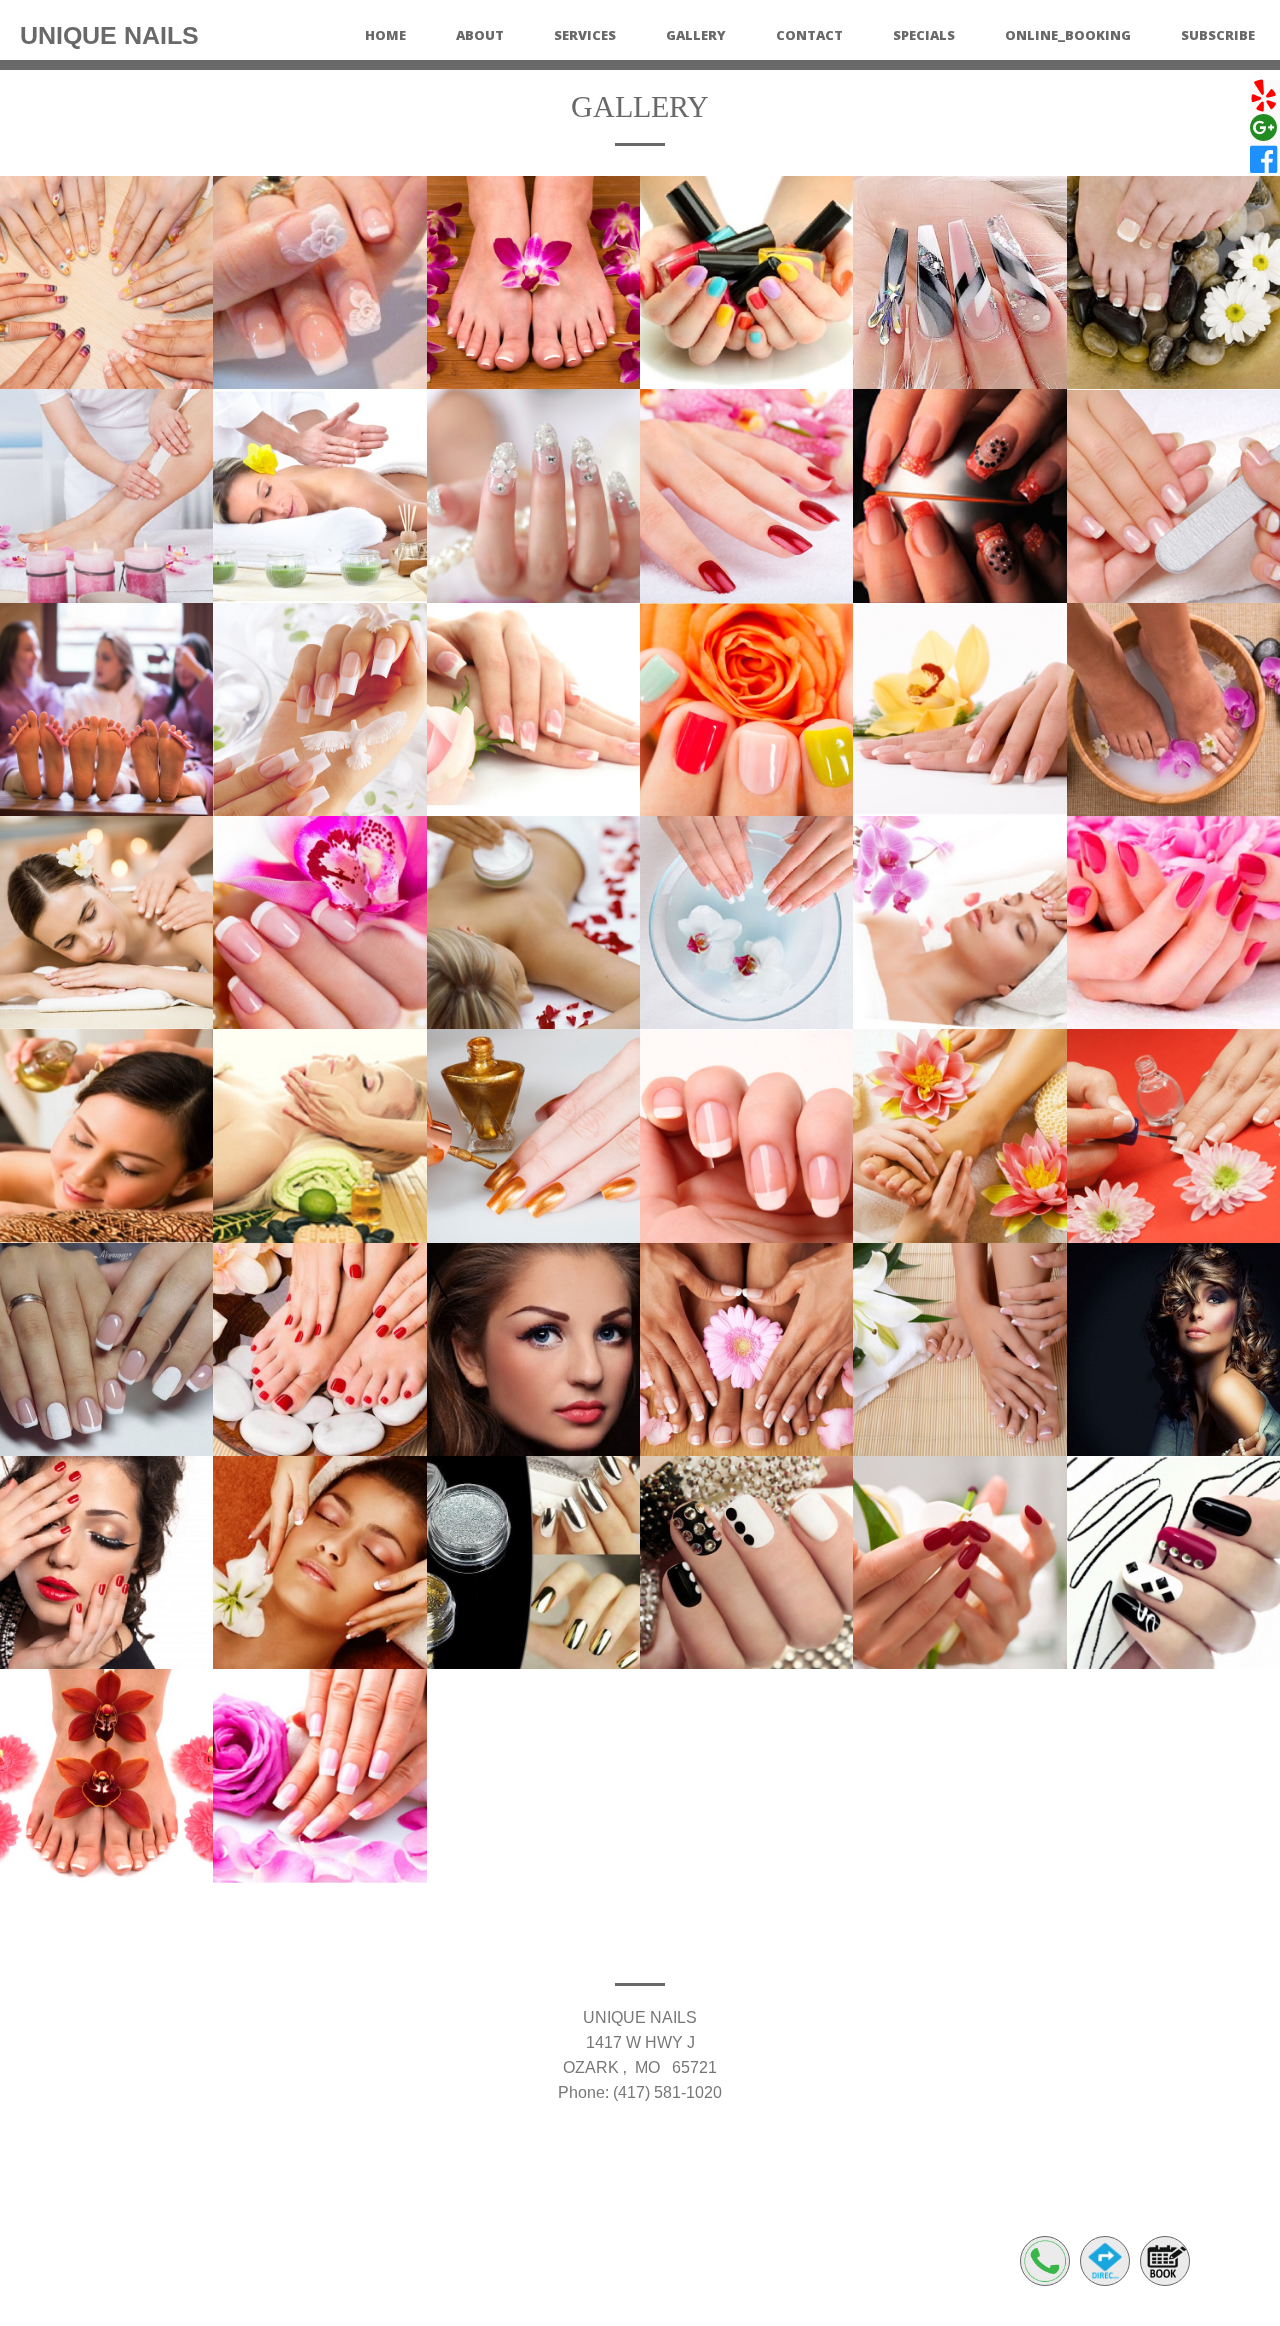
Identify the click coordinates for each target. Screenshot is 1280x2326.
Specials (924, 35)
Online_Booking (1068, 35)
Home (385, 35)
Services (585, 35)
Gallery (696, 35)
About (480, 35)
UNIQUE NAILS (109, 35)
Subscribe (1218, 35)
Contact (809, 35)
